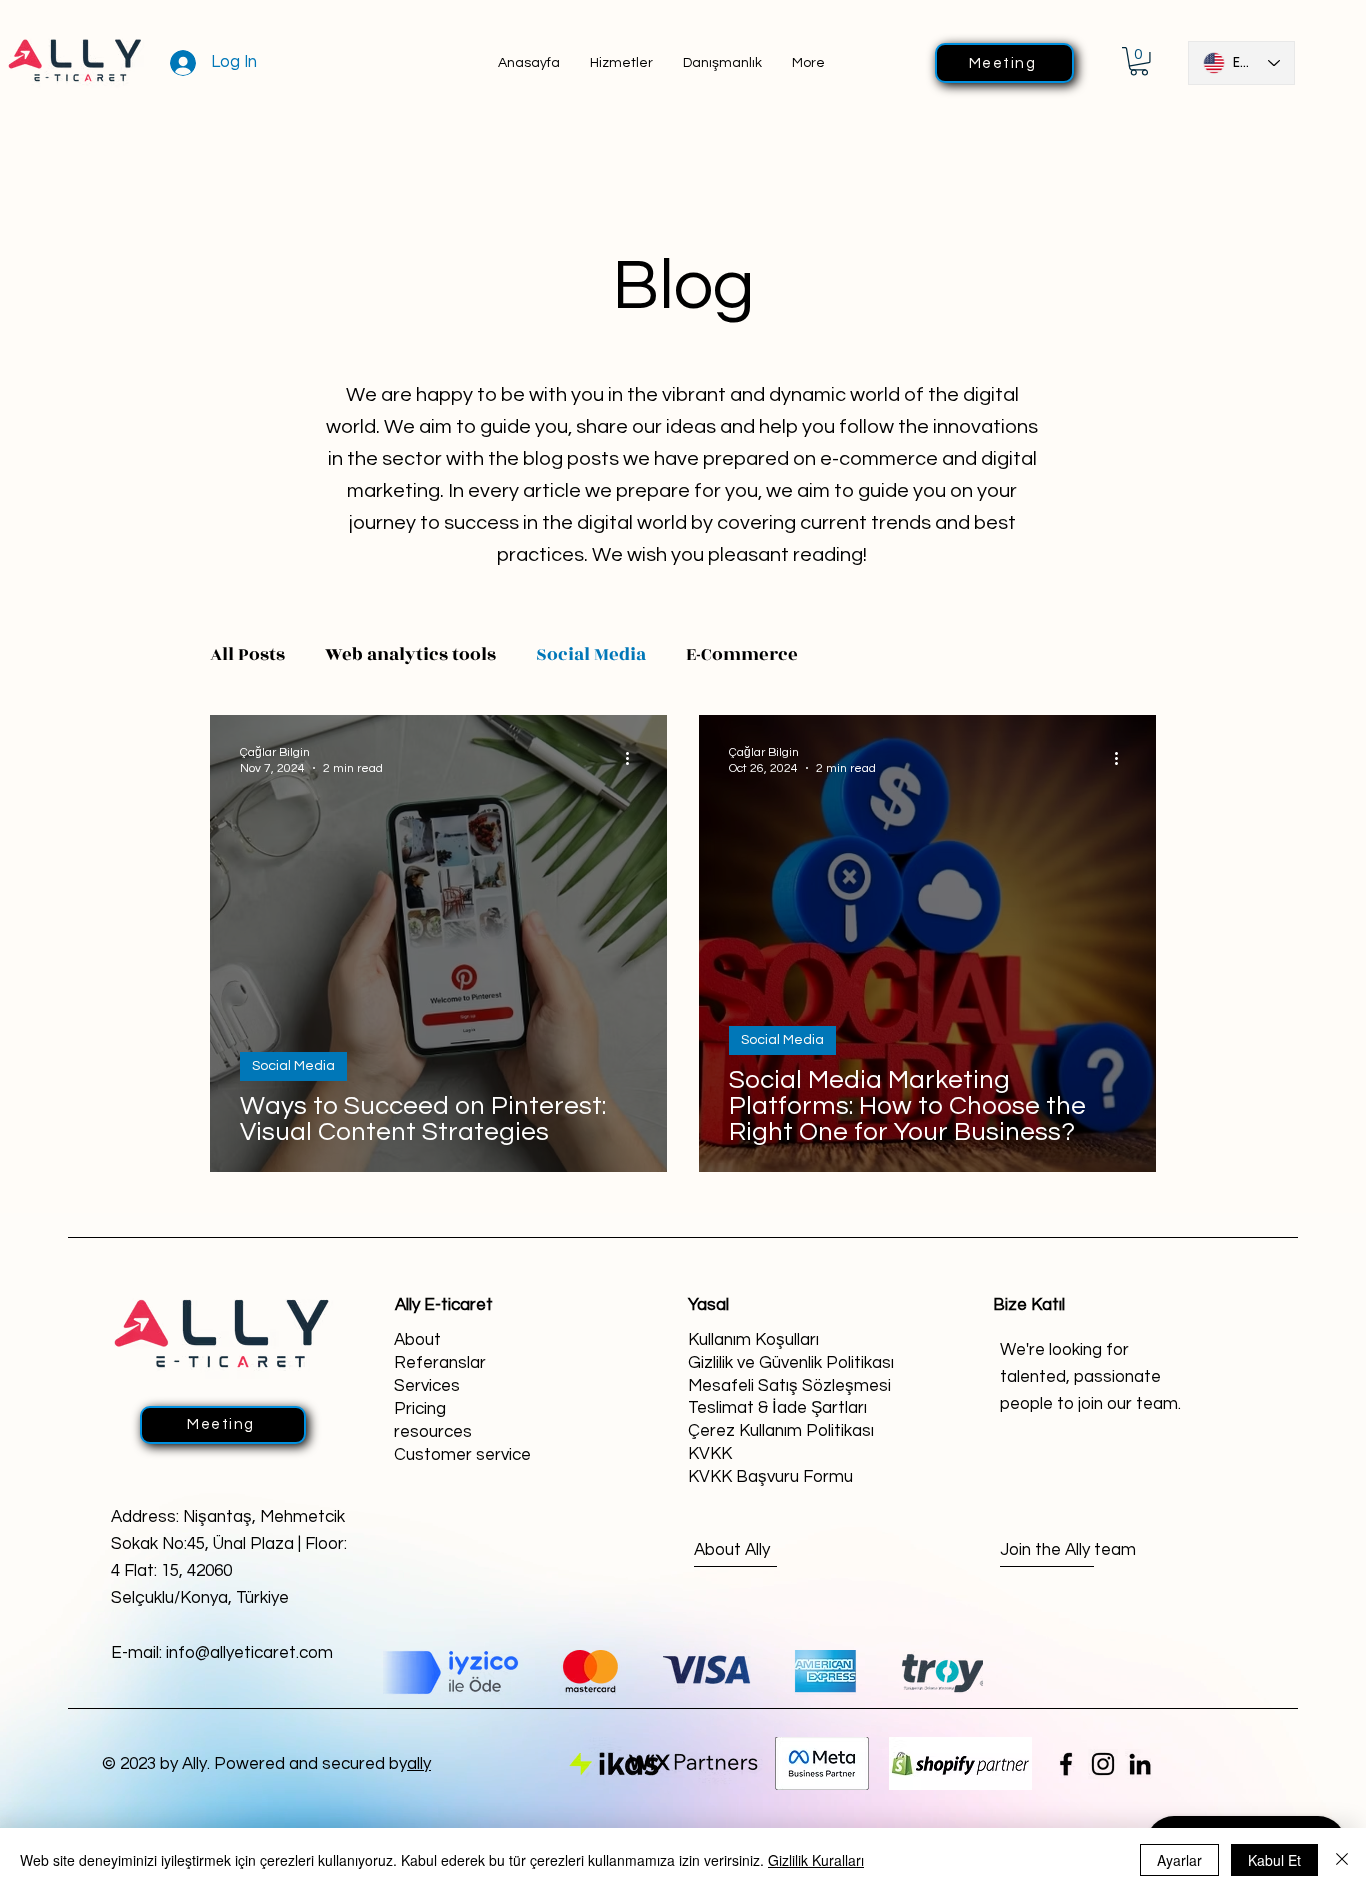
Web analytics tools (410, 654)
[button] (1139, 61)
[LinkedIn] (1140, 1764)
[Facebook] (1066, 1764)
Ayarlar (1179, 1860)
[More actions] (634, 759)
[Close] (1342, 1860)
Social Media (591, 654)
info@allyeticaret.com (249, 1653)
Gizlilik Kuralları (816, 1860)
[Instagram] (1103, 1764)
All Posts (247, 654)
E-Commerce (742, 654)
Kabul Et (1274, 1860)
